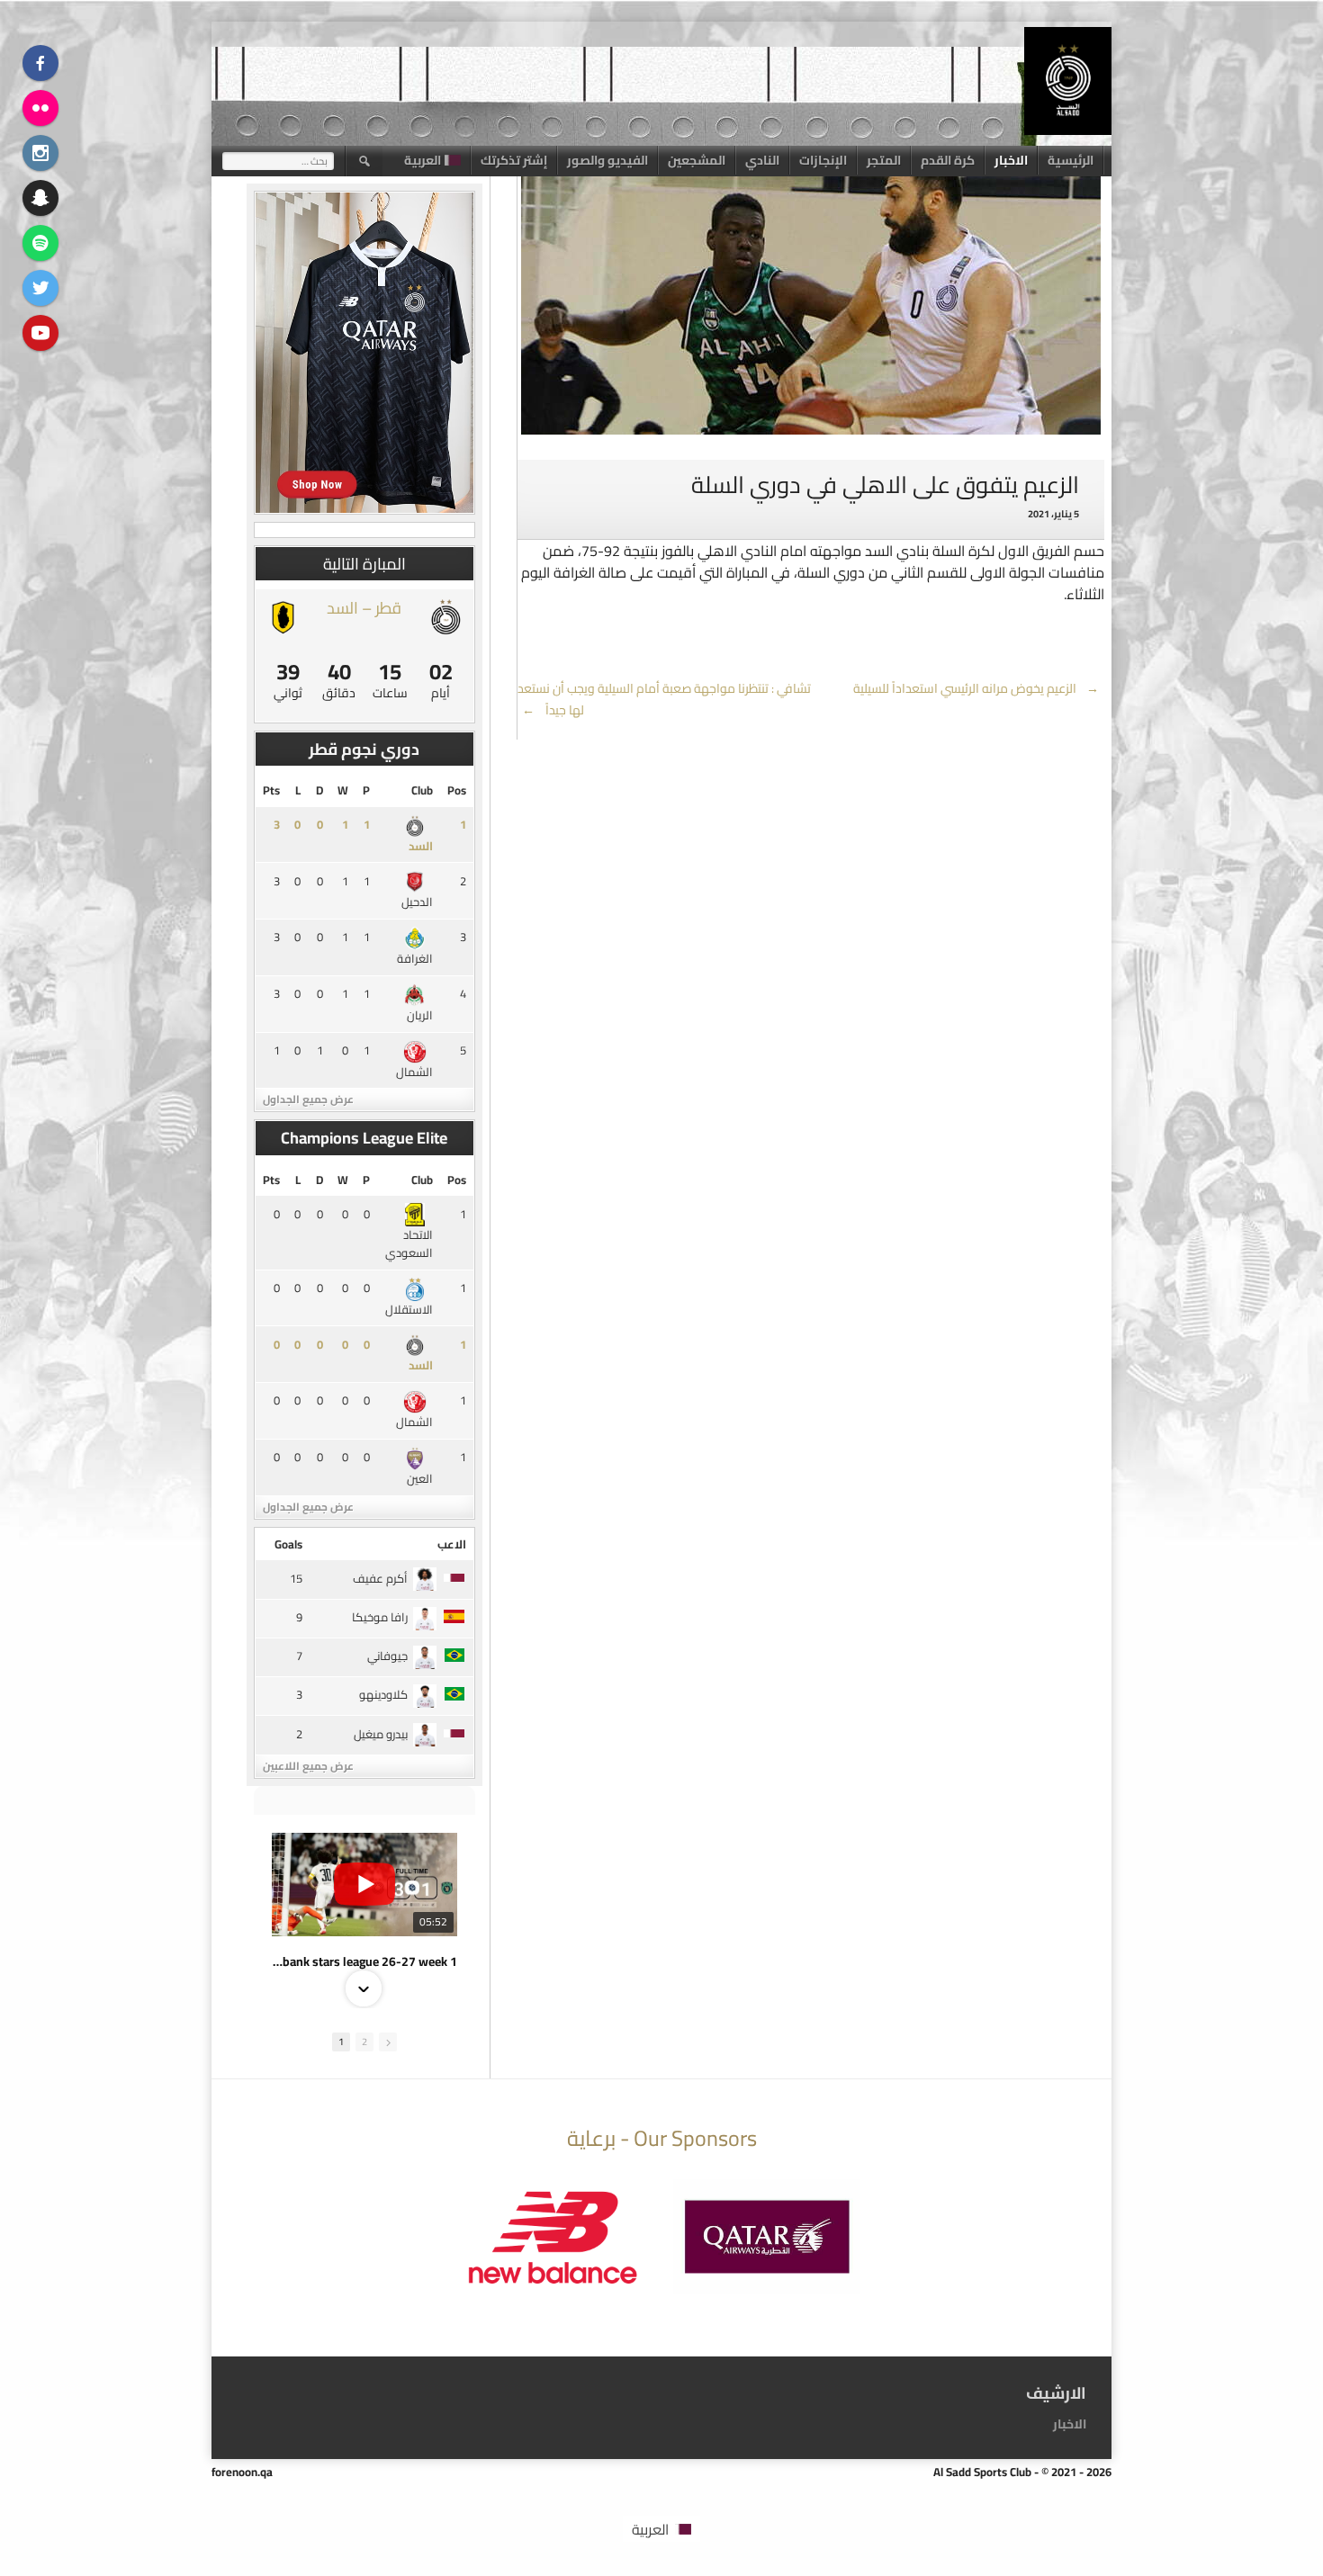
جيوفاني (387, 1656)
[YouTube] (40, 333)
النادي (762, 160)
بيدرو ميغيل (381, 1734)
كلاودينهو (383, 1694)
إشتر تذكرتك (514, 160)
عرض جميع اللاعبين (308, 1766)
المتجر (884, 160)
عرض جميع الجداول (308, 1099)
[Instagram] (40, 153)
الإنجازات (823, 160)
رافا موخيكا (380, 1617)
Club (422, 790)
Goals (288, 1544)
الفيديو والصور (607, 160)
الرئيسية (1071, 160)
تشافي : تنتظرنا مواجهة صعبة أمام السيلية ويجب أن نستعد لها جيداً (664, 699)
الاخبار (1011, 160)
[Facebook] (40, 63)
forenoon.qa (242, 2472)
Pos (457, 790)
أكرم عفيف (380, 1578)
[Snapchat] (40, 198)
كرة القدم (948, 160)
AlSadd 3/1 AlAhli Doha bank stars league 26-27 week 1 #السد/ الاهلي (364, 1961)
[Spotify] (40, 243)
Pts (271, 790)
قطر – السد (364, 608)
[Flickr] (40, 108)
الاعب (452, 1544)
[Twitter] (40, 288)
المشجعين (697, 160)
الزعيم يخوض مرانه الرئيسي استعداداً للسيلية (976, 688)
